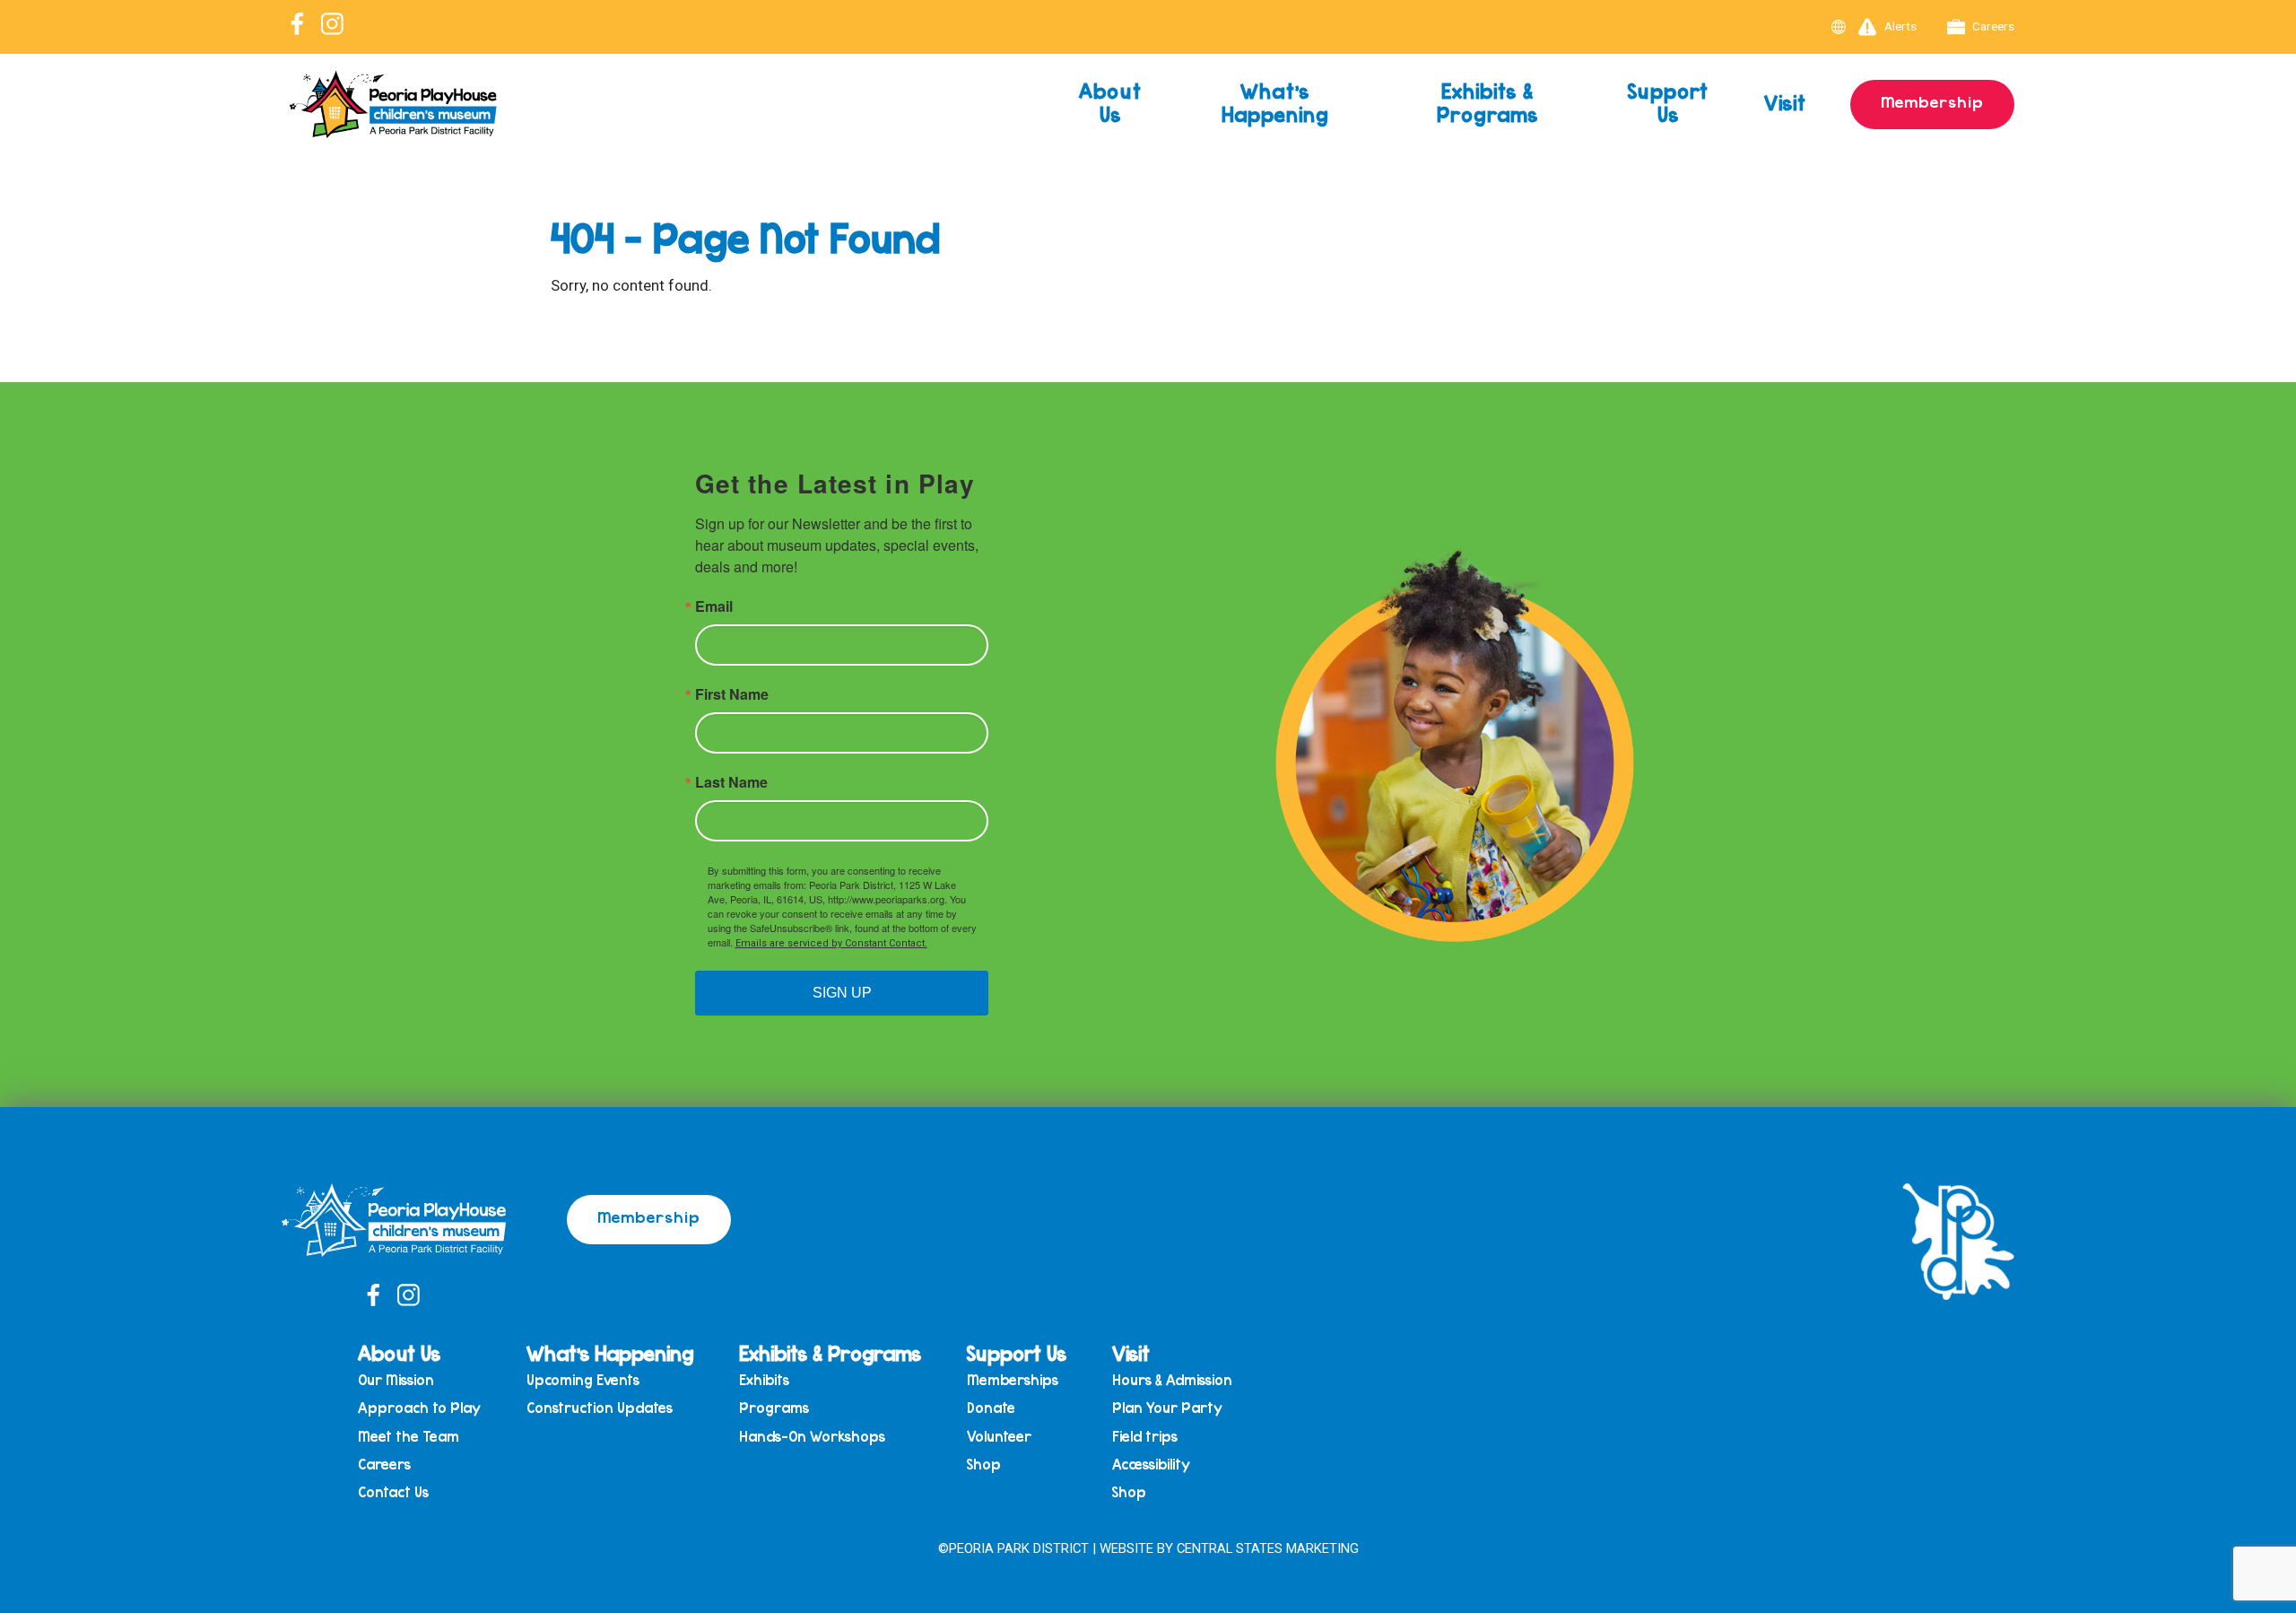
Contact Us (393, 1492)
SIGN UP (842, 993)
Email (714, 606)
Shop (984, 1465)
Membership (1932, 101)
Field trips (1145, 1437)
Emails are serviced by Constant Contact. (831, 943)
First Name (732, 694)
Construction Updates (600, 1408)
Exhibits (764, 1380)
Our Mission (396, 1380)
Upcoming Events (583, 1380)
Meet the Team (409, 1437)
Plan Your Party (1167, 1408)
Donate (991, 1408)
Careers (1993, 26)
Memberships (1013, 1380)
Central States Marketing (1268, 1548)
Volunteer (999, 1437)
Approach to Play (419, 1408)
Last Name (731, 782)
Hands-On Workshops (812, 1437)
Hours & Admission (1172, 1380)
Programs (774, 1408)
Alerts (1900, 26)
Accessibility (1151, 1465)
